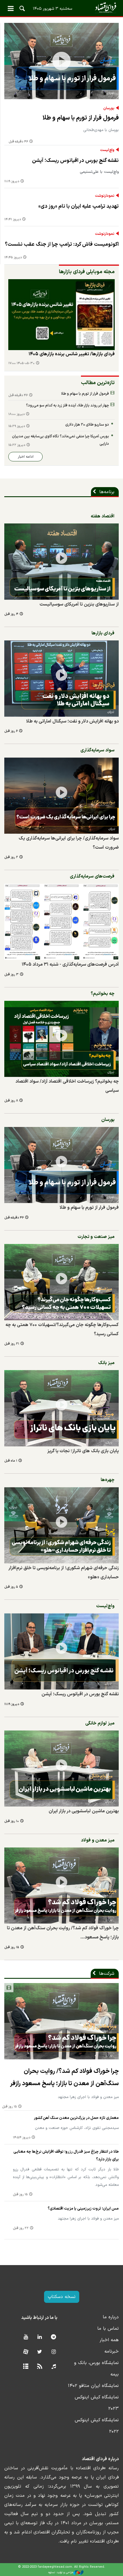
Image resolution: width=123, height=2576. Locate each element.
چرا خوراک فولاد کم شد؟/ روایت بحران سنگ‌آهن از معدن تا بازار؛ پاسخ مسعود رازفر (64, 2077)
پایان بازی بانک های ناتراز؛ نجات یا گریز (83, 1451)
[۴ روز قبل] (61, 315)
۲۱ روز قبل (12, 1344)
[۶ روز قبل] (61, 679)
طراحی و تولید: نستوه (61, 2572)
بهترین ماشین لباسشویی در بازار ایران (84, 1811)
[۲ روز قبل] (61, 796)
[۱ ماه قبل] (61, 1408)
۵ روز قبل (11, 1587)
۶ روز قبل (11, 731)
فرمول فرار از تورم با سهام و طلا (81, 118)
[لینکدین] (40, 2337)
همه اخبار (109, 2340)
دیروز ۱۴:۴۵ (13, 258)
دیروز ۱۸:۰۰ (16, 414)
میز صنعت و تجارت (96, 1237)
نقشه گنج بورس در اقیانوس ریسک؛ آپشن (75, 161)
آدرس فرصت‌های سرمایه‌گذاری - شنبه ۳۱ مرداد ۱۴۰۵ (70, 964)
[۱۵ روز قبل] (61, 1886)
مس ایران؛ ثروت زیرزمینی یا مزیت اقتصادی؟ (83, 2209)
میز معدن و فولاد (98, 1840)
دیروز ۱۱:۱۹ (12, 181)
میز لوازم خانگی (100, 1723)
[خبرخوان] (40, 2367)
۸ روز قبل (11, 1101)
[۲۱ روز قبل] (61, 1282)
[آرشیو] (26, 2367)
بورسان (109, 108)
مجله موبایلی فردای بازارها (87, 272)
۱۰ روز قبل (12, 1821)
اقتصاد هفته (103, 516)
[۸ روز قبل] (61, 1039)
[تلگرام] (54, 2337)
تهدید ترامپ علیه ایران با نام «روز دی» (79, 206)
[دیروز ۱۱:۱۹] (61, 1651)
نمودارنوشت (105, 196)
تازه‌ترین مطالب (98, 383)
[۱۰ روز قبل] (61, 1769)
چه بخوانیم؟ (103, 994)
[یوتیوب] (26, 2337)
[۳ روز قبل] (61, 922)
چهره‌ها (108, 1480)
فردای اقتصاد (61, 8)
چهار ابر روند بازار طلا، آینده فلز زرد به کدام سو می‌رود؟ (68, 405)
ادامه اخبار (26, 457)
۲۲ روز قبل (21, 2228)
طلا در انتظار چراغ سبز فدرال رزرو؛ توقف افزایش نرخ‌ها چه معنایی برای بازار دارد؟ (66, 2156)
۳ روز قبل (11, 975)
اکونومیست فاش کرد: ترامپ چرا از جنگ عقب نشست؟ (62, 244)
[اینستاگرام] (54, 2352)
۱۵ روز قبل (12, 1947)
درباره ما (111, 2317)
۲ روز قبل (11, 857)
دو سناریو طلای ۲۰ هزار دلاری (87, 425)
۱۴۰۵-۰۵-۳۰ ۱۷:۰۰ (21, 363)
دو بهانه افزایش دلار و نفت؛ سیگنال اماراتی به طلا (72, 721)
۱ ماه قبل (11, 1461)
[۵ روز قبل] (61, 1525)
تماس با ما (108, 2329)
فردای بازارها (103, 633)
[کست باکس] (54, 2367)
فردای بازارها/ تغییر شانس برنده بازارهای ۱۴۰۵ (72, 354)
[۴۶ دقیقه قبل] (61, 61)
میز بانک (106, 1363)
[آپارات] (26, 2352)
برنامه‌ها (107, 492)
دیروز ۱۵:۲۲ (17, 445)
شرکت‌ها (107, 1974)
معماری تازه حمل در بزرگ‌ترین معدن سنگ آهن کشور (76, 2118)
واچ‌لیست (107, 150)
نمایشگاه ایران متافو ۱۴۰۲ (93, 2386)
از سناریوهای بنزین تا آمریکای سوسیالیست (79, 604)
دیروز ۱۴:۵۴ (22, 2138)
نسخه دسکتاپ (62, 2297)
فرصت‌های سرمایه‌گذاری (92, 876)
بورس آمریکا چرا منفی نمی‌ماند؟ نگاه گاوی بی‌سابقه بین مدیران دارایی (60, 440)
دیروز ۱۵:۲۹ (17, 426)
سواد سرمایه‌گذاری (97, 750)
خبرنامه (112, 2351)
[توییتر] (40, 2352)
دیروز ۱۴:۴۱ (13, 220)
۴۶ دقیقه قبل (18, 142)
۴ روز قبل (11, 614)
